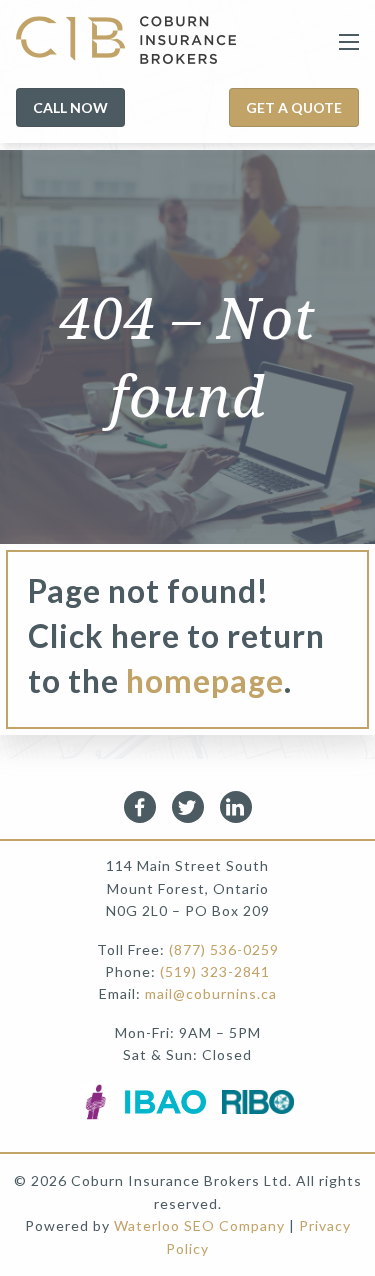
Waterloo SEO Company (199, 1225)
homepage (205, 680)
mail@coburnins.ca (211, 993)
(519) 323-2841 (215, 971)
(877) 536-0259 (224, 949)
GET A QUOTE (294, 107)
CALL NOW (70, 107)
